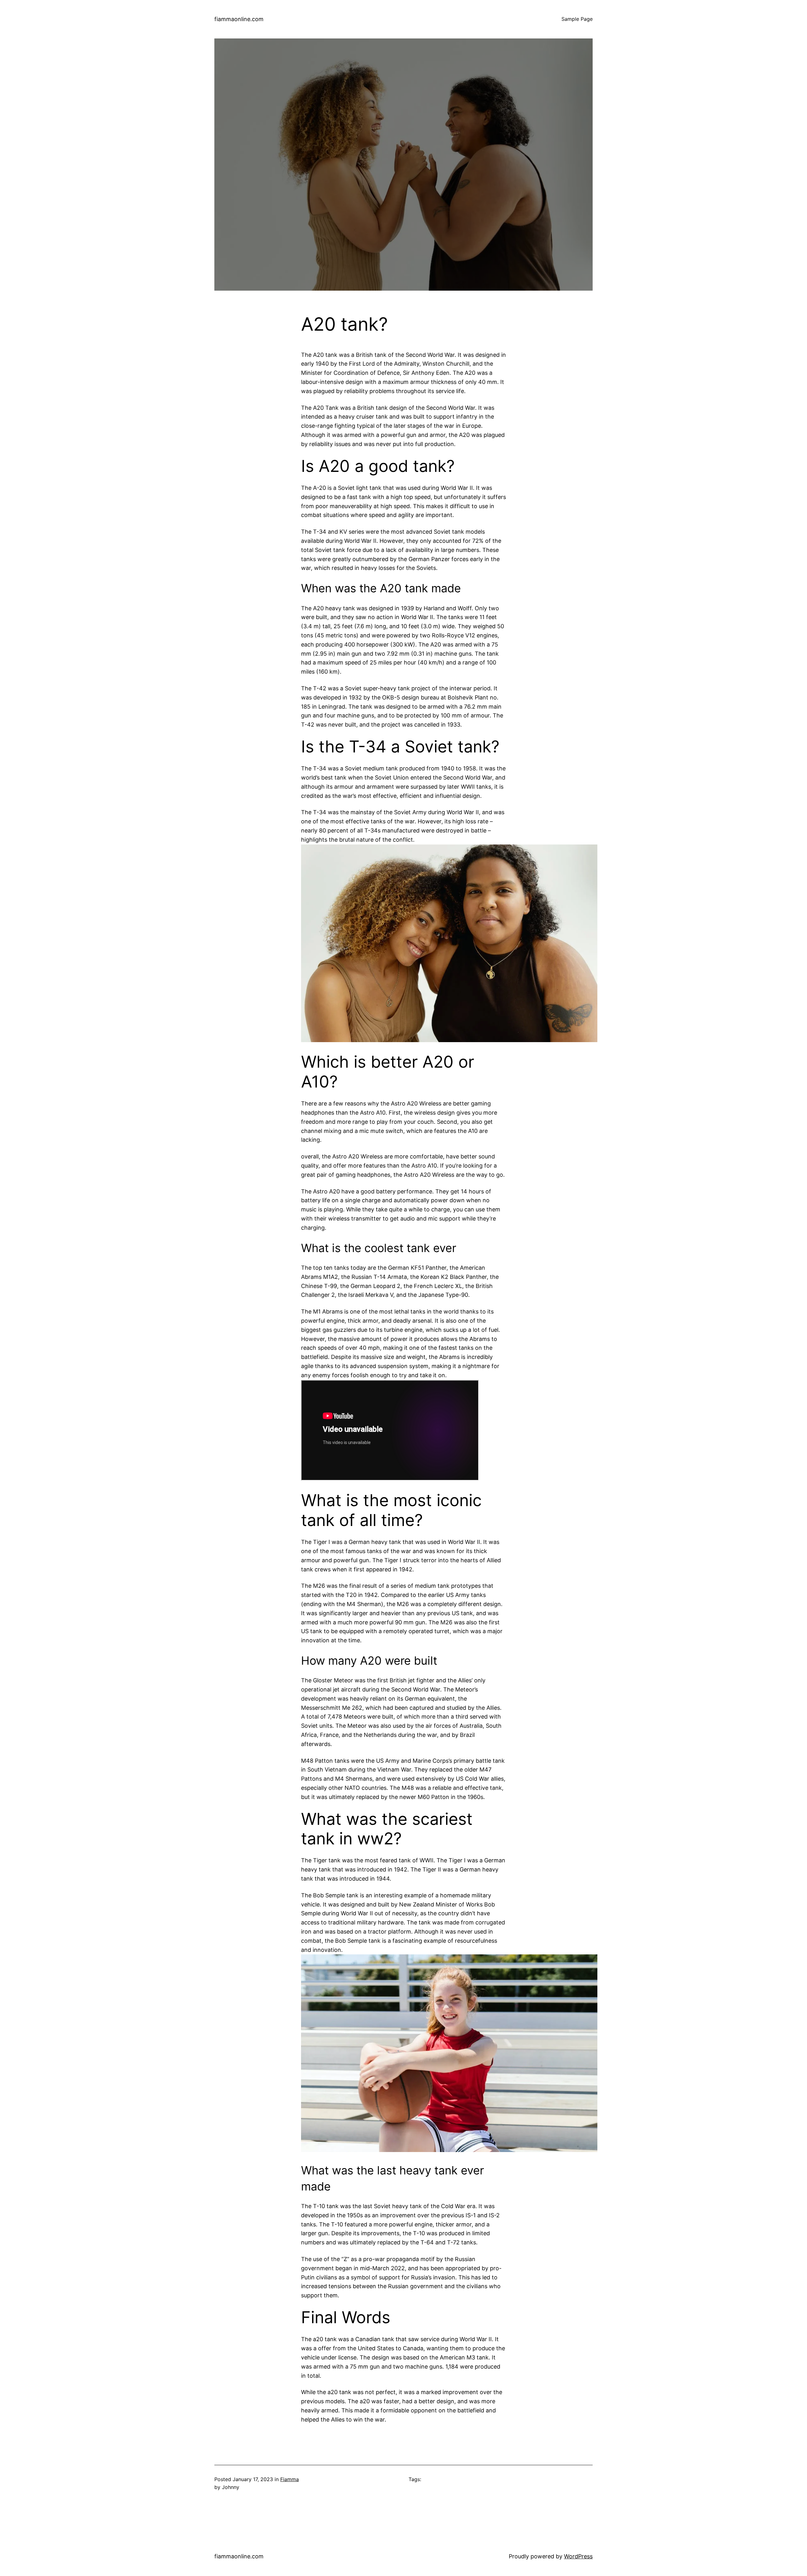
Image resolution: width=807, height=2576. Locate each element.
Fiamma (290, 2479)
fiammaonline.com (239, 19)
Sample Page (577, 19)
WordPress (578, 2556)
